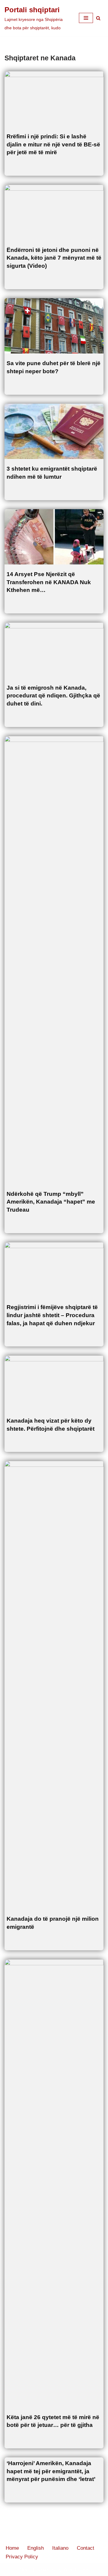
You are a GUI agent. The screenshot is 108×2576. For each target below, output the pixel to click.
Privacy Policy (22, 2557)
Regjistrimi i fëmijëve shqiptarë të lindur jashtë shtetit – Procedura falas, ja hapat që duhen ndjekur (52, 1315)
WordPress (76, 2570)
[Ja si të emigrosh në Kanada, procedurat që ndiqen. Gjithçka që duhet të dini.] (54, 650)
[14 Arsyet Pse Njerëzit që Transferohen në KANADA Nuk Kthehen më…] (54, 537)
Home (12, 2548)
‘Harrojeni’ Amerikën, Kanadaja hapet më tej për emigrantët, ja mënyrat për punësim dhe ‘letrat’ (51, 2471)
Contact (85, 2548)
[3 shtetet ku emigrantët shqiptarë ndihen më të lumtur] (54, 431)
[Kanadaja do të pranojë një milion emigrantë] (54, 1685)
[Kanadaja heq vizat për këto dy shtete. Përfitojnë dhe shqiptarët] (54, 1383)
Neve (25, 2570)
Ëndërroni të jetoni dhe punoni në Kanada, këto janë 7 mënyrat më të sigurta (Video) (54, 258)
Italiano (60, 2548)
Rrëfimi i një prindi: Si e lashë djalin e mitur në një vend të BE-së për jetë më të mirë (53, 144)
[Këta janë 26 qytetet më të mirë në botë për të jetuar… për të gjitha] (54, 2183)
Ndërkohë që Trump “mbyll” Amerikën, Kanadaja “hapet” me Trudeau (51, 1202)
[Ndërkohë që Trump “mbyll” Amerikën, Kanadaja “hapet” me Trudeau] (54, 960)
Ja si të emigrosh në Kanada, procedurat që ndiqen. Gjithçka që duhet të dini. (53, 696)
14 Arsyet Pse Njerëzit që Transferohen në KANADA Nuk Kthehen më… (49, 582)
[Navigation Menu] (86, 18)
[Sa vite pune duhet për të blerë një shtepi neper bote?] (54, 326)
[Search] (98, 18)
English (36, 2548)
